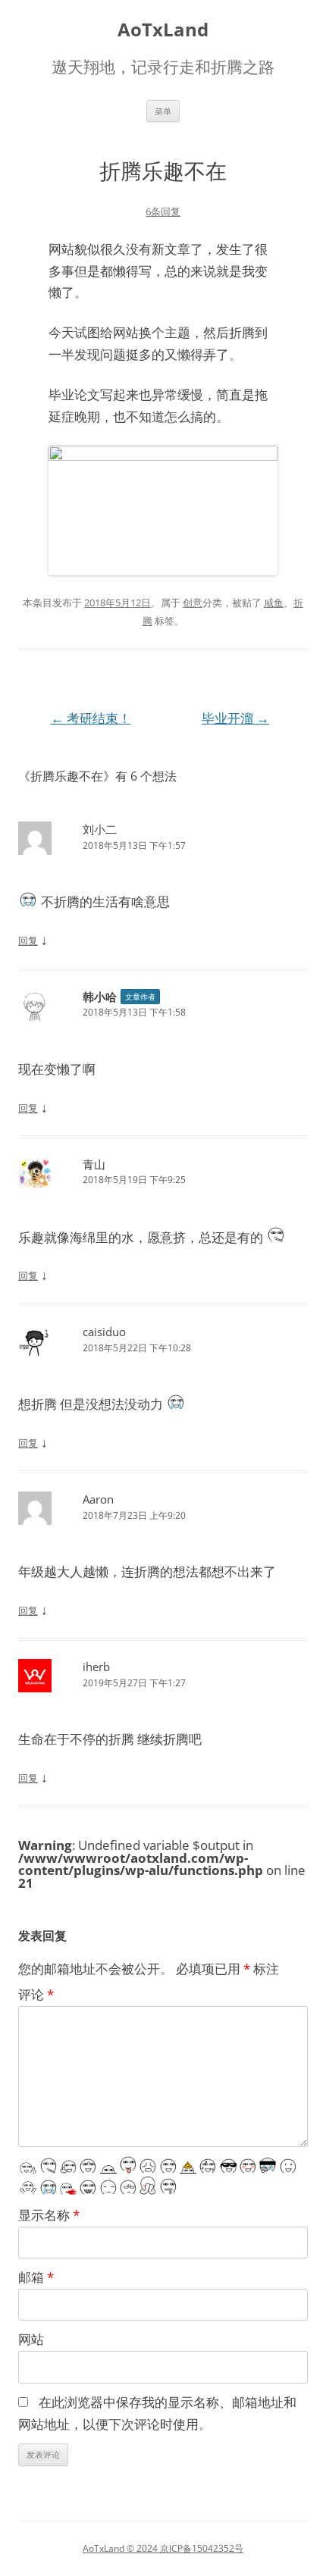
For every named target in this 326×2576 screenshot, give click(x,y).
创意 (193, 603)
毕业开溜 (235, 718)
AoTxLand (163, 30)
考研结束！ (91, 718)
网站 (31, 2339)
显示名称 (49, 2215)
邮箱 (36, 2277)
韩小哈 (100, 997)
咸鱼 (274, 603)
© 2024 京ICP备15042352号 (184, 2548)
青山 (94, 1164)
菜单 (163, 111)
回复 (28, 941)
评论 (36, 1994)
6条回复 (163, 211)
